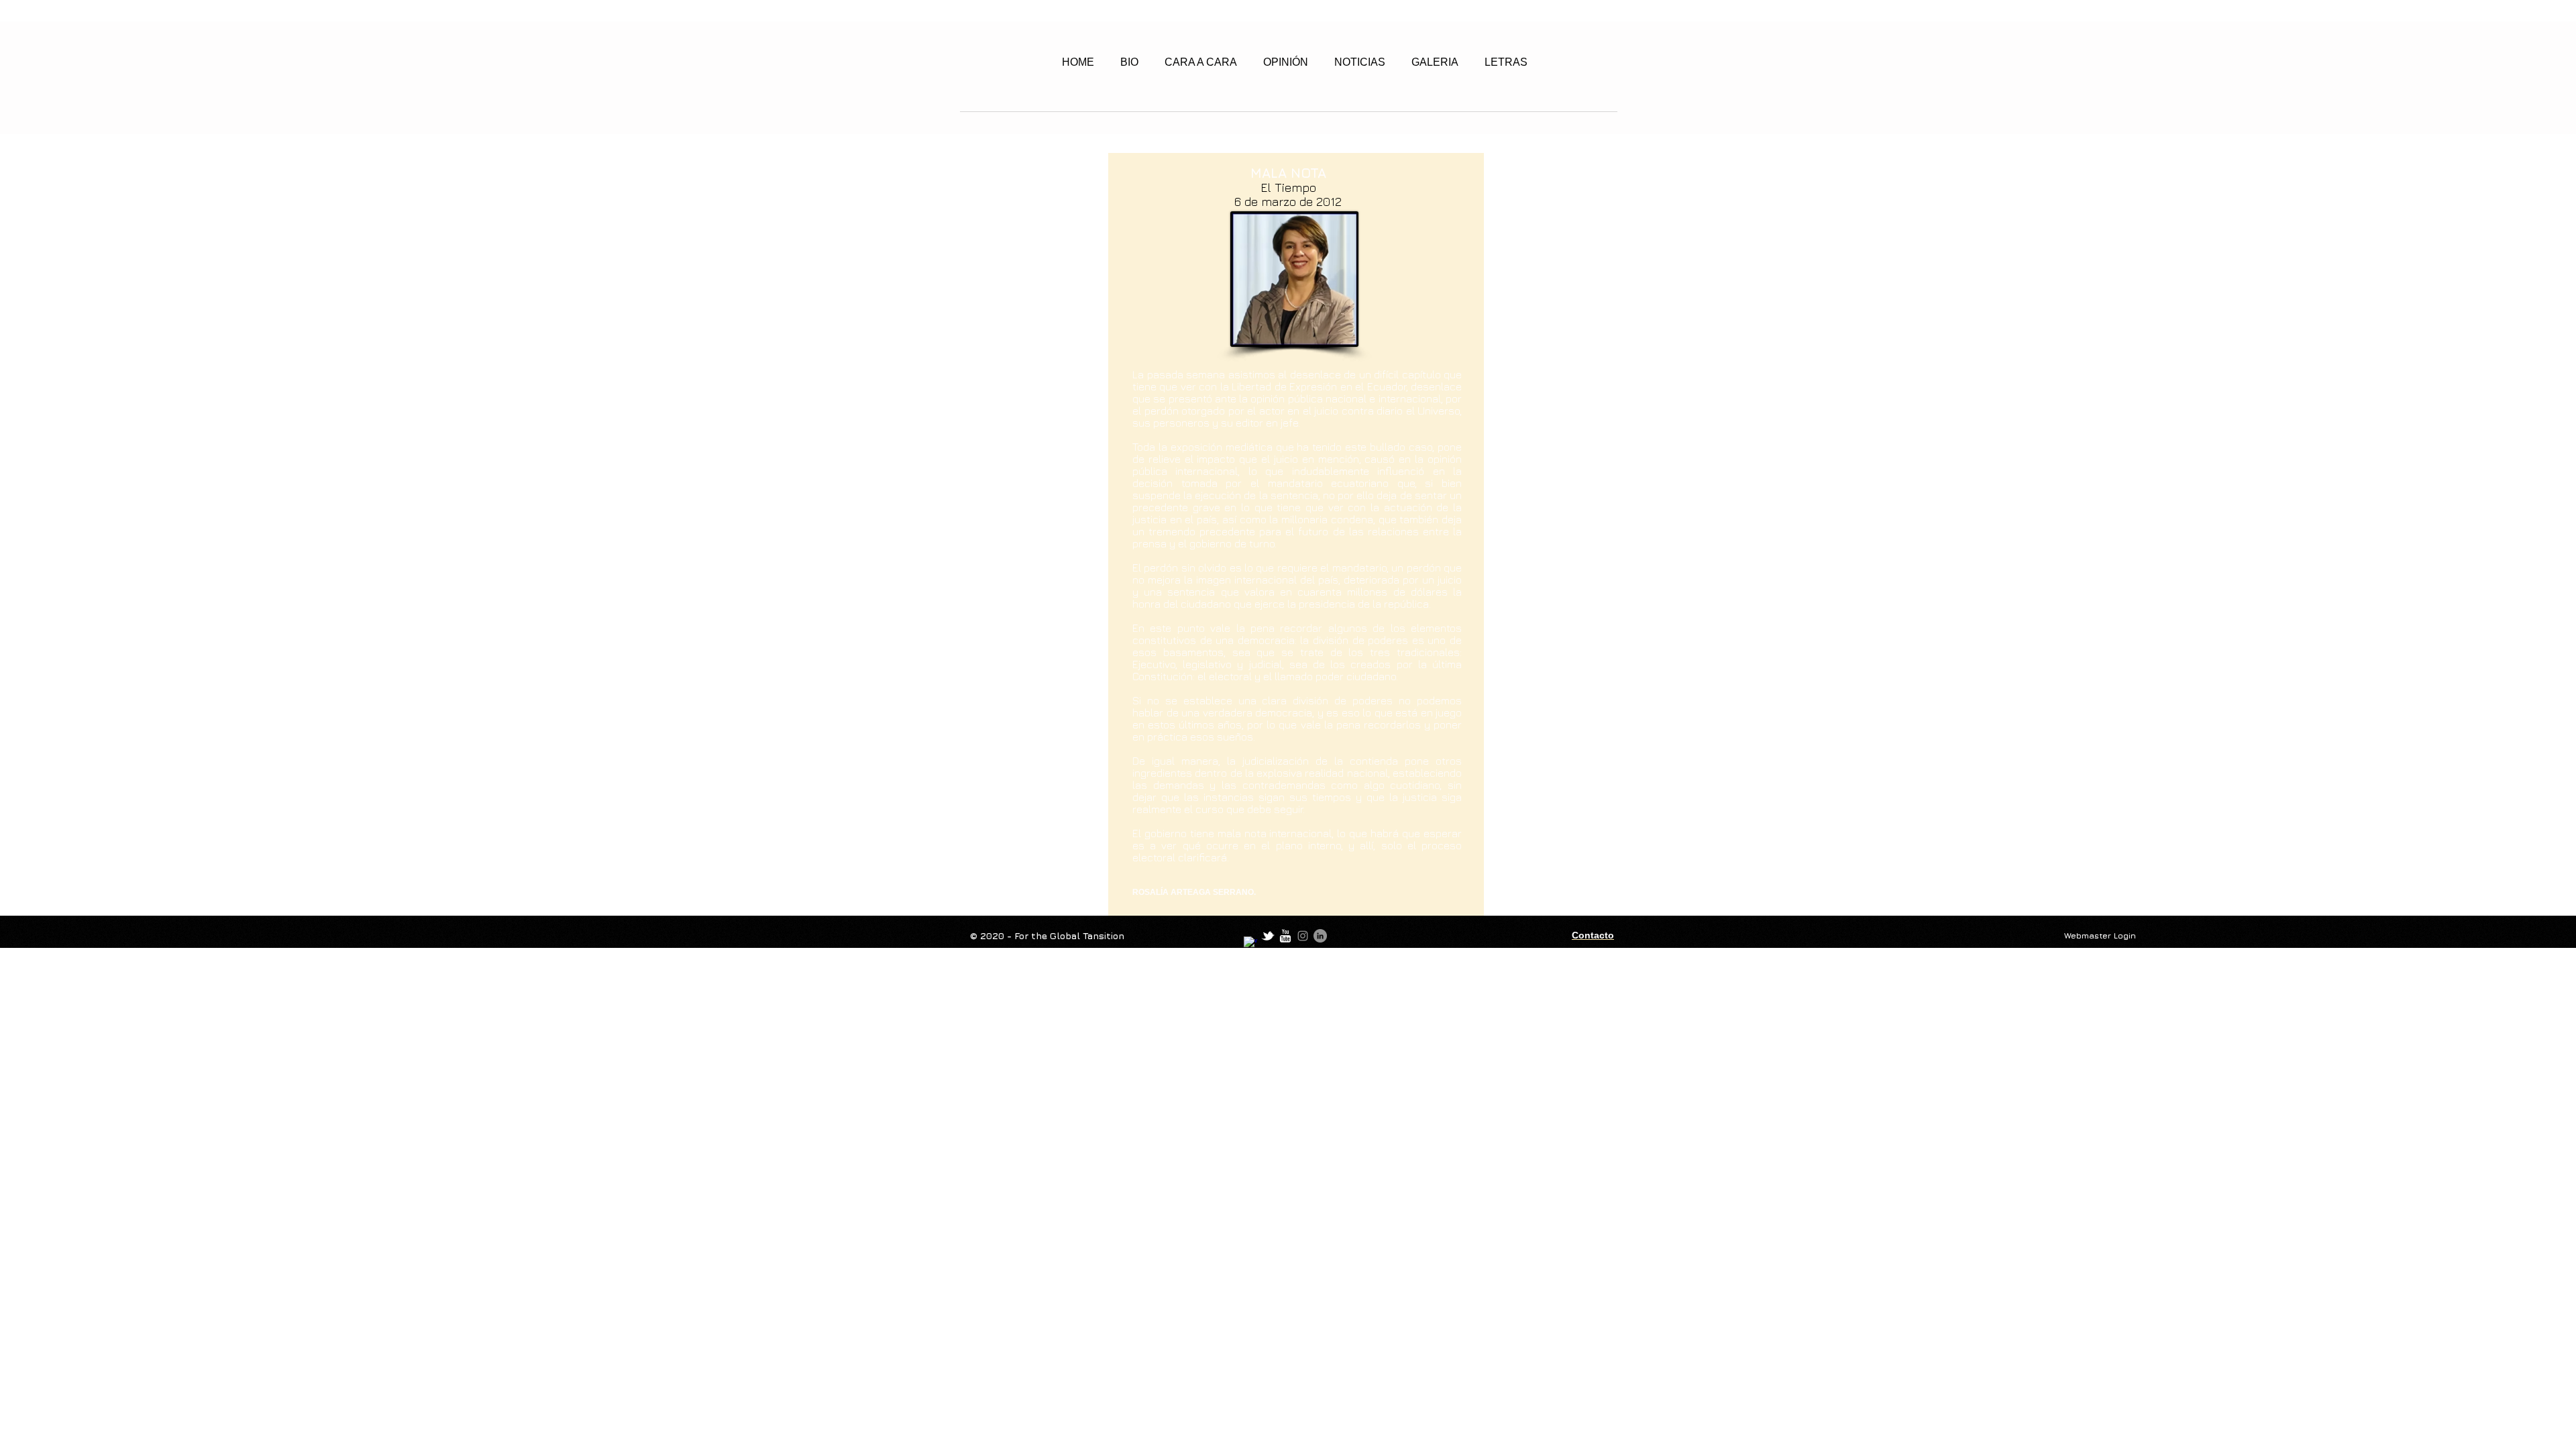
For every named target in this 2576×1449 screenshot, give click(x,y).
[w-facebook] (1250, 943)
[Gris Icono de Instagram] (1303, 936)
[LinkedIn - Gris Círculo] (1320, 936)
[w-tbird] (1268, 936)
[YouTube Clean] (1285, 936)
